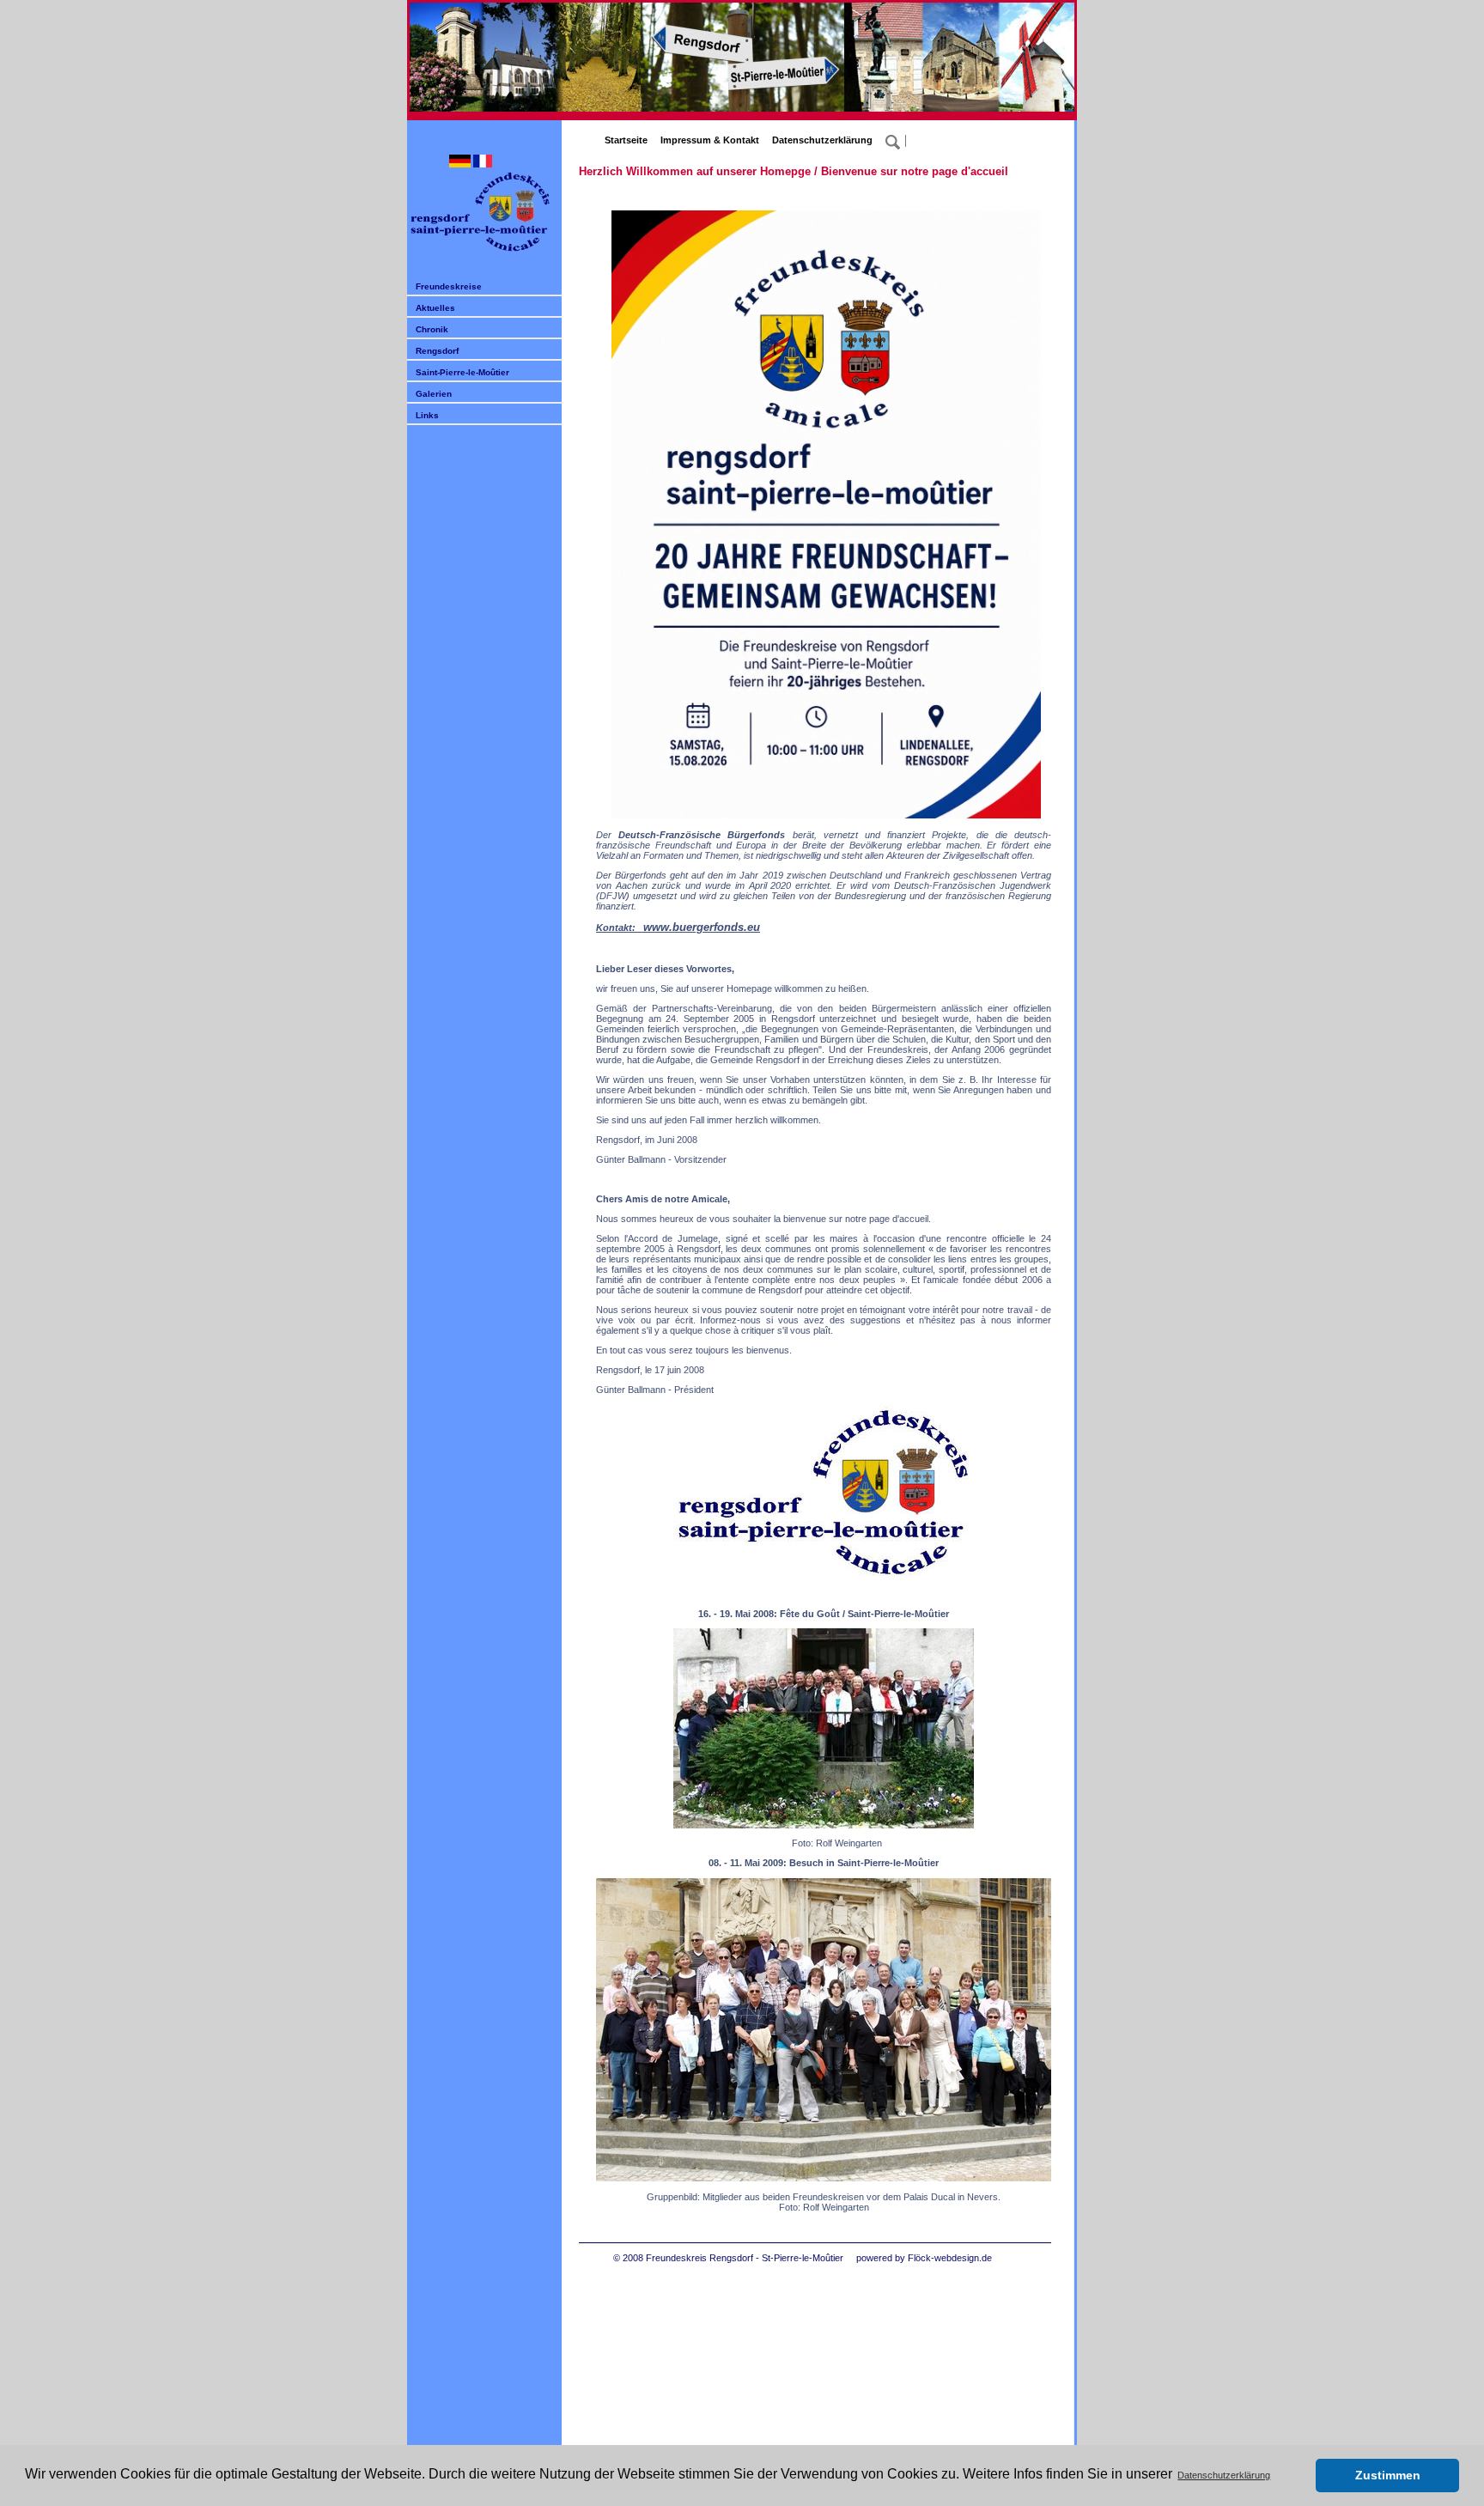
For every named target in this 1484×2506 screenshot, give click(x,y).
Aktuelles (435, 308)
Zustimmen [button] (1388, 2475)
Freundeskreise (449, 286)
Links (427, 415)
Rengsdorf (437, 351)
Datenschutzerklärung (822, 140)
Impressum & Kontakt (710, 140)
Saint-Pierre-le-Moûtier (462, 372)
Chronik (432, 329)
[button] (1298, 2476)
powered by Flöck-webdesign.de (924, 2258)
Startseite (626, 140)
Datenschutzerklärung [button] (1224, 2475)
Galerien (434, 394)
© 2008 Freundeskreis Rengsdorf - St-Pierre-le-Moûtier (728, 2258)
